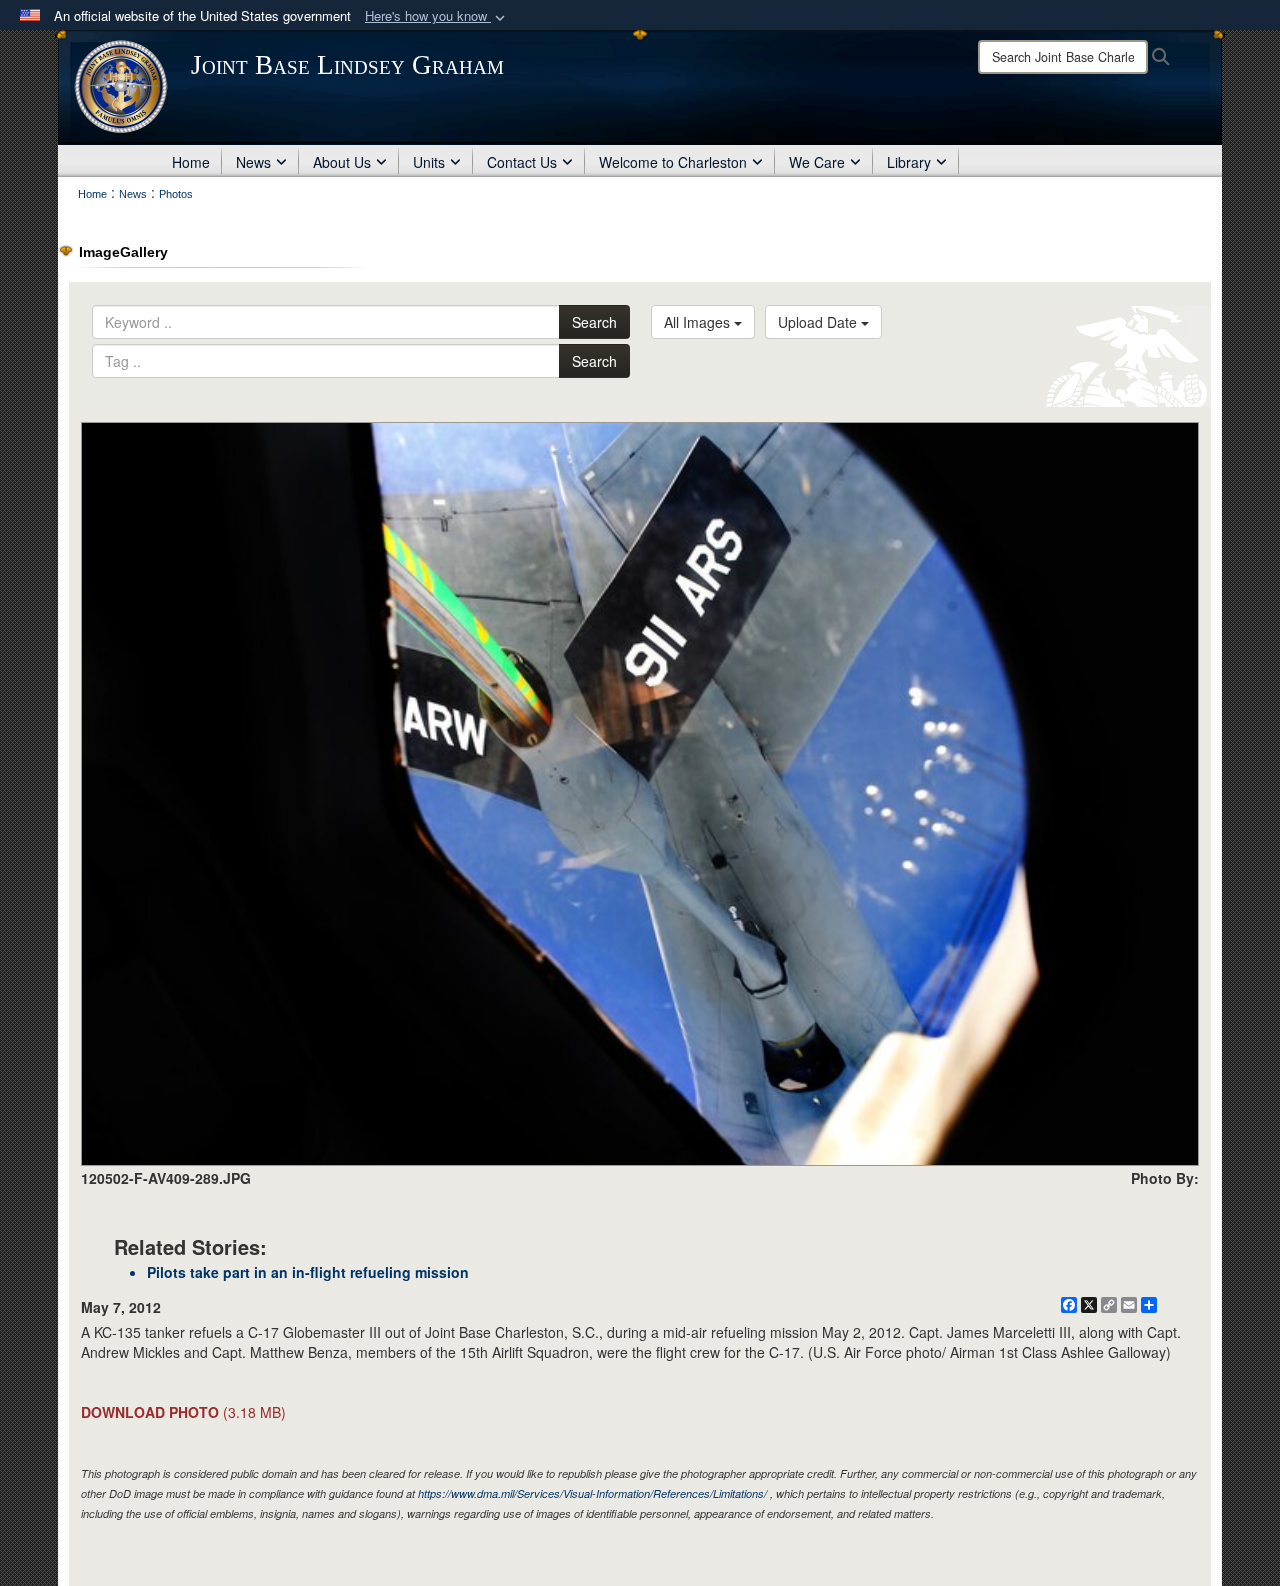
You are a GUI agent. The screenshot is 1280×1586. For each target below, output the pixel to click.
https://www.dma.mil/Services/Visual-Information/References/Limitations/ (592, 1493)
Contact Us (522, 162)
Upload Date (819, 322)
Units (429, 162)
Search (594, 322)
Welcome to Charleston (673, 162)
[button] (437, 16)
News (253, 162)
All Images (699, 322)
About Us (342, 162)
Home (191, 162)
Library (909, 162)
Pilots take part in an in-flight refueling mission (308, 1272)
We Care (817, 162)
